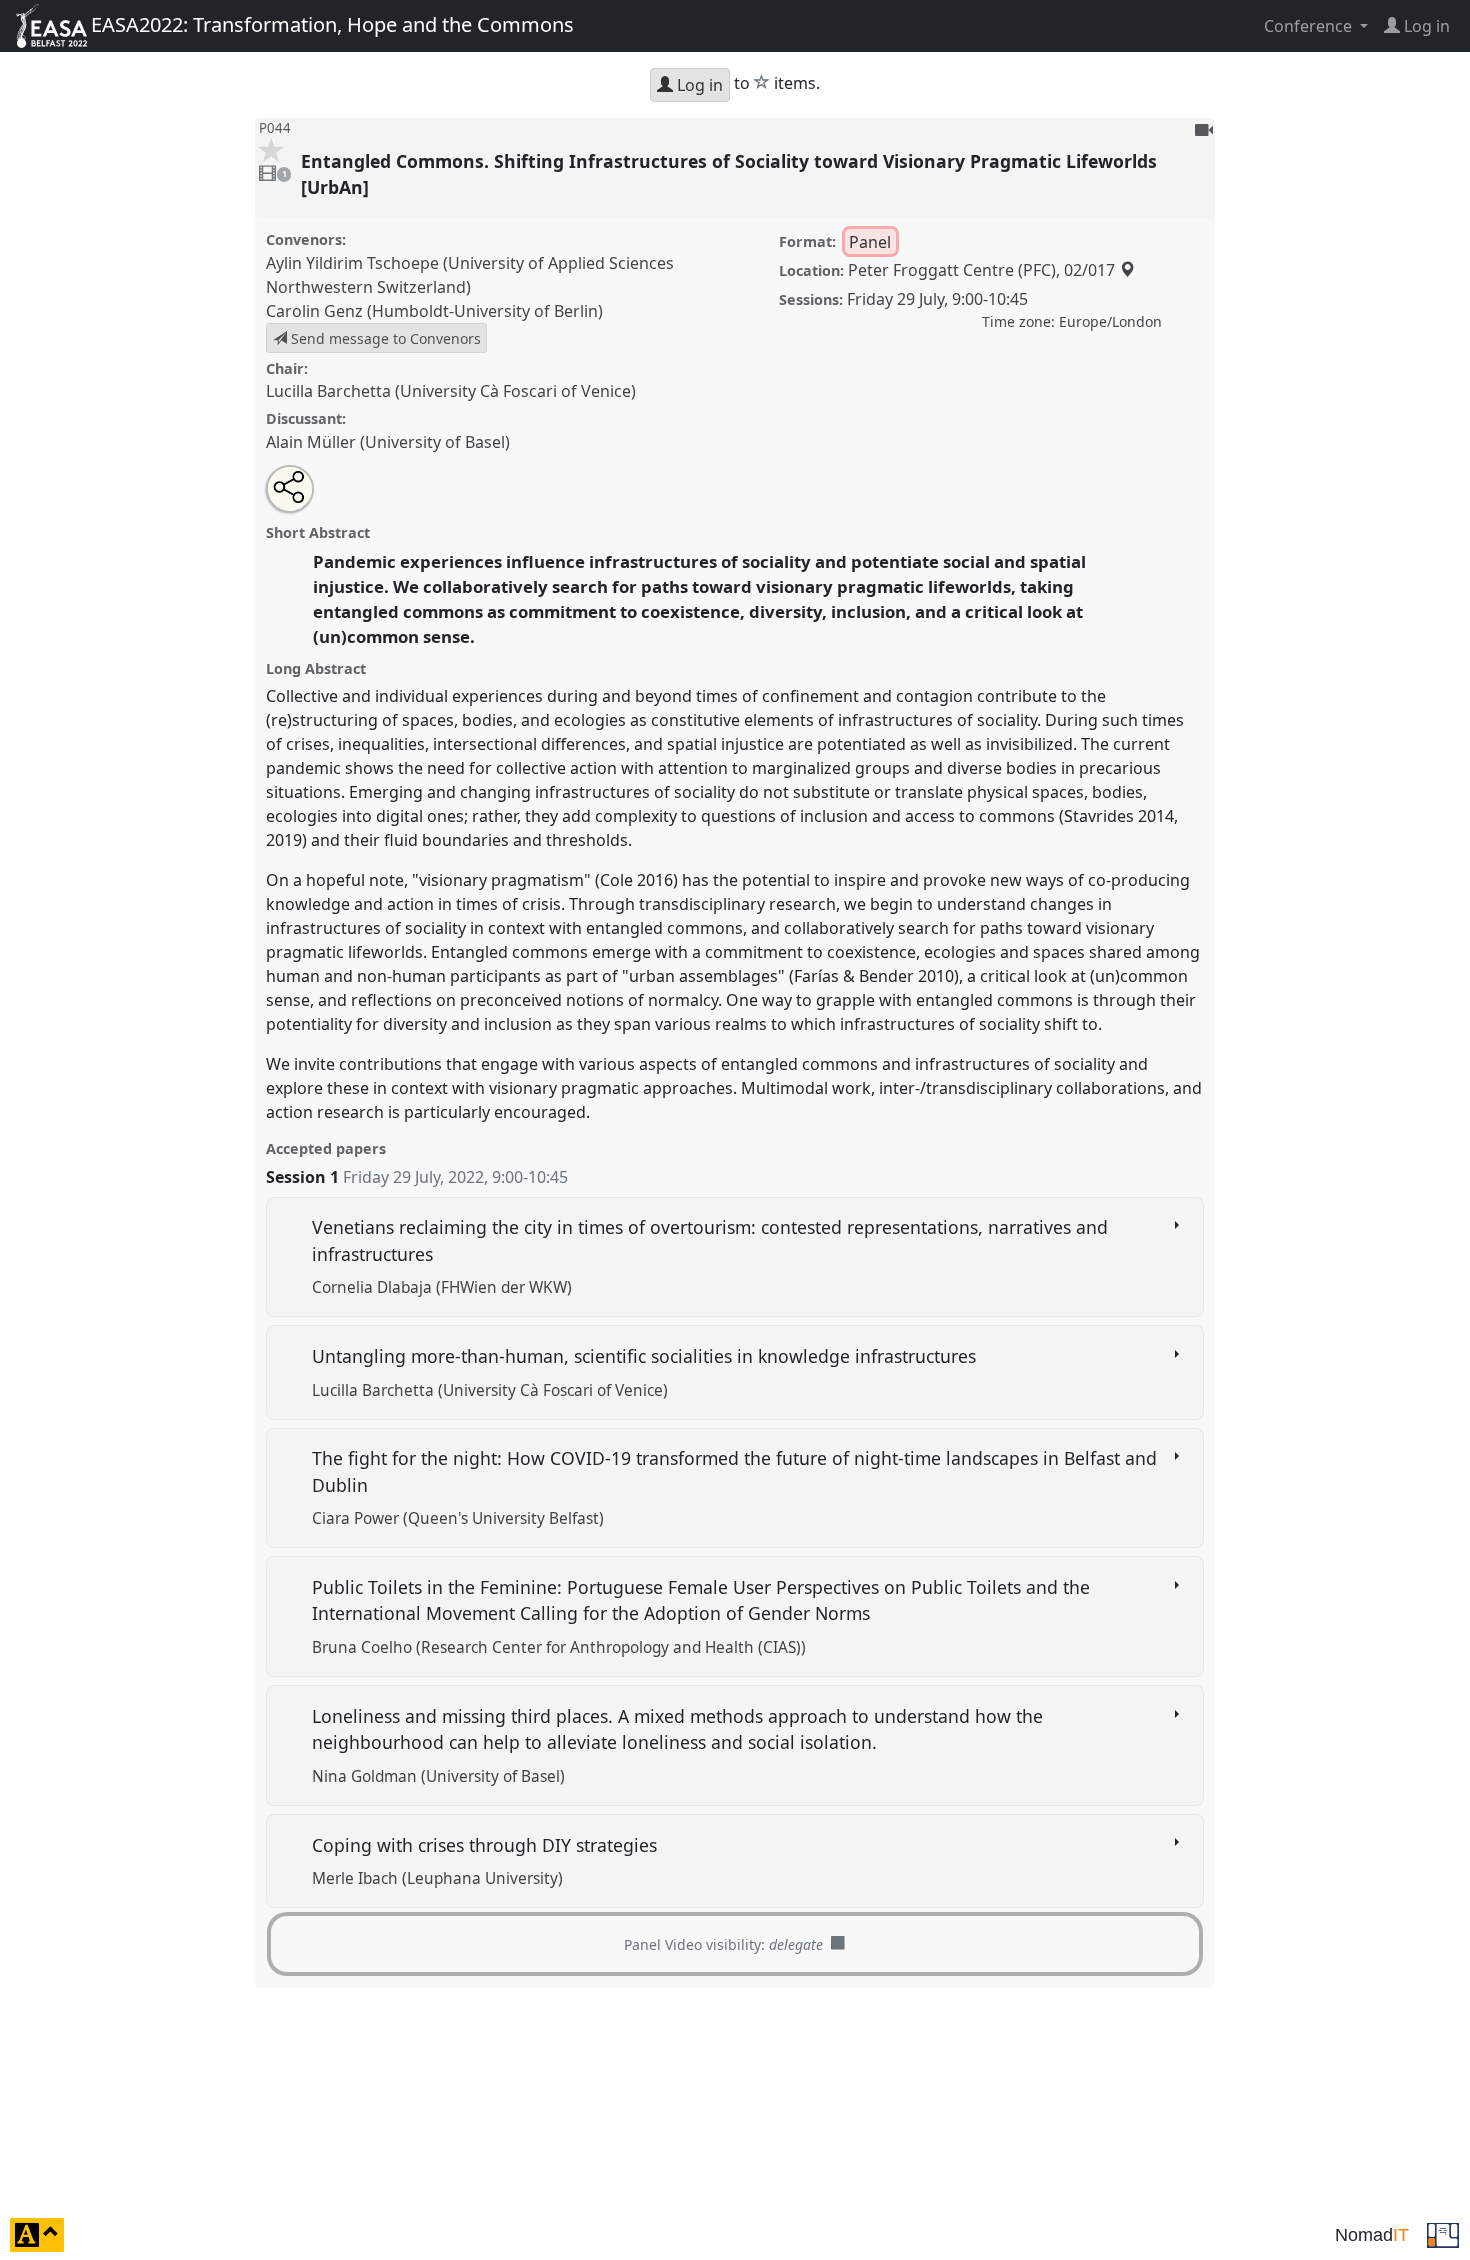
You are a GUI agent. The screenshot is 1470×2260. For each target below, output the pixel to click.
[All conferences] (1443, 2233)
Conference (1310, 26)
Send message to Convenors (384, 338)
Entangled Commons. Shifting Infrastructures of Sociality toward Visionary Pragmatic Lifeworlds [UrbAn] (729, 174)
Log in (698, 85)
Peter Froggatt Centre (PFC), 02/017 (983, 270)
